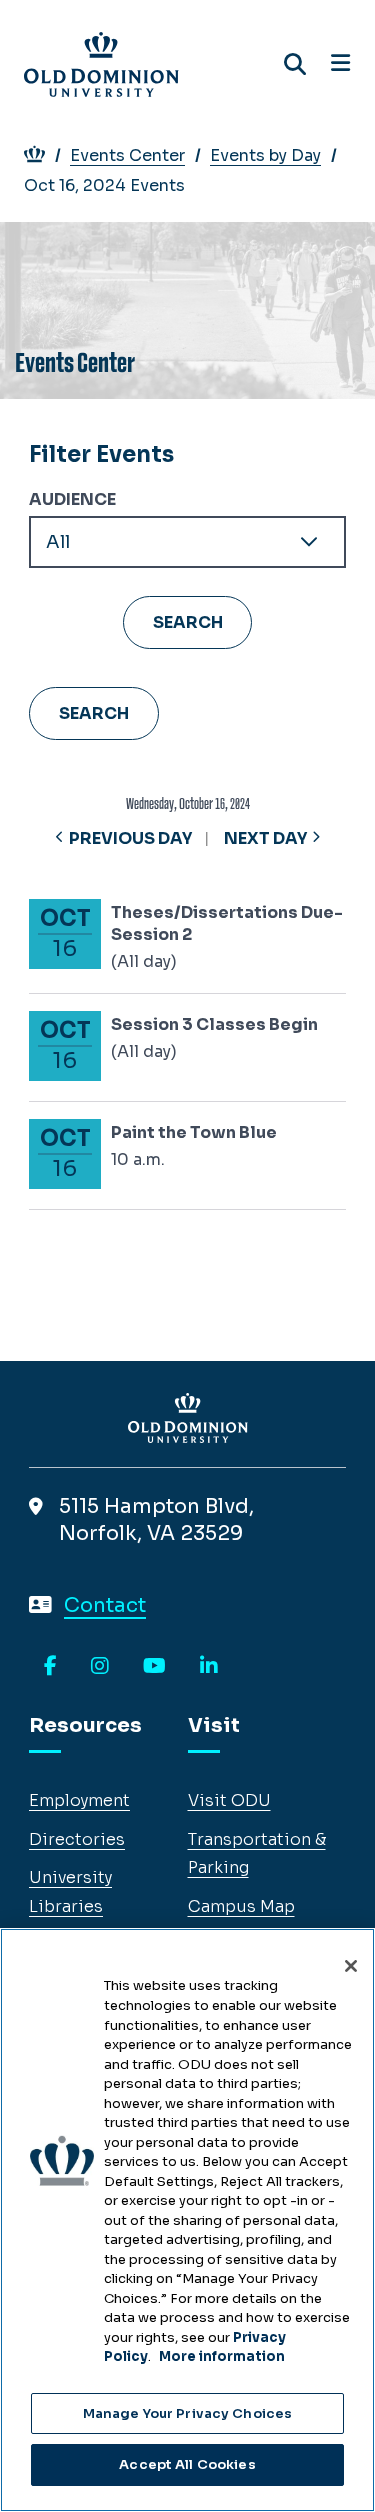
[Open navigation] (340, 64)
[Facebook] (50, 1667)
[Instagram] (100, 1667)
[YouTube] (154, 1667)
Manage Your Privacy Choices (188, 2413)
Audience (72, 499)
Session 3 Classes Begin (214, 1024)
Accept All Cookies (187, 2464)
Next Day (265, 838)
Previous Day (130, 838)
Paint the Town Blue (194, 1132)
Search (94, 713)
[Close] (351, 1966)
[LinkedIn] (209, 1667)
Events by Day (265, 155)
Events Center (127, 155)
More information (222, 2356)
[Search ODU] (295, 64)
